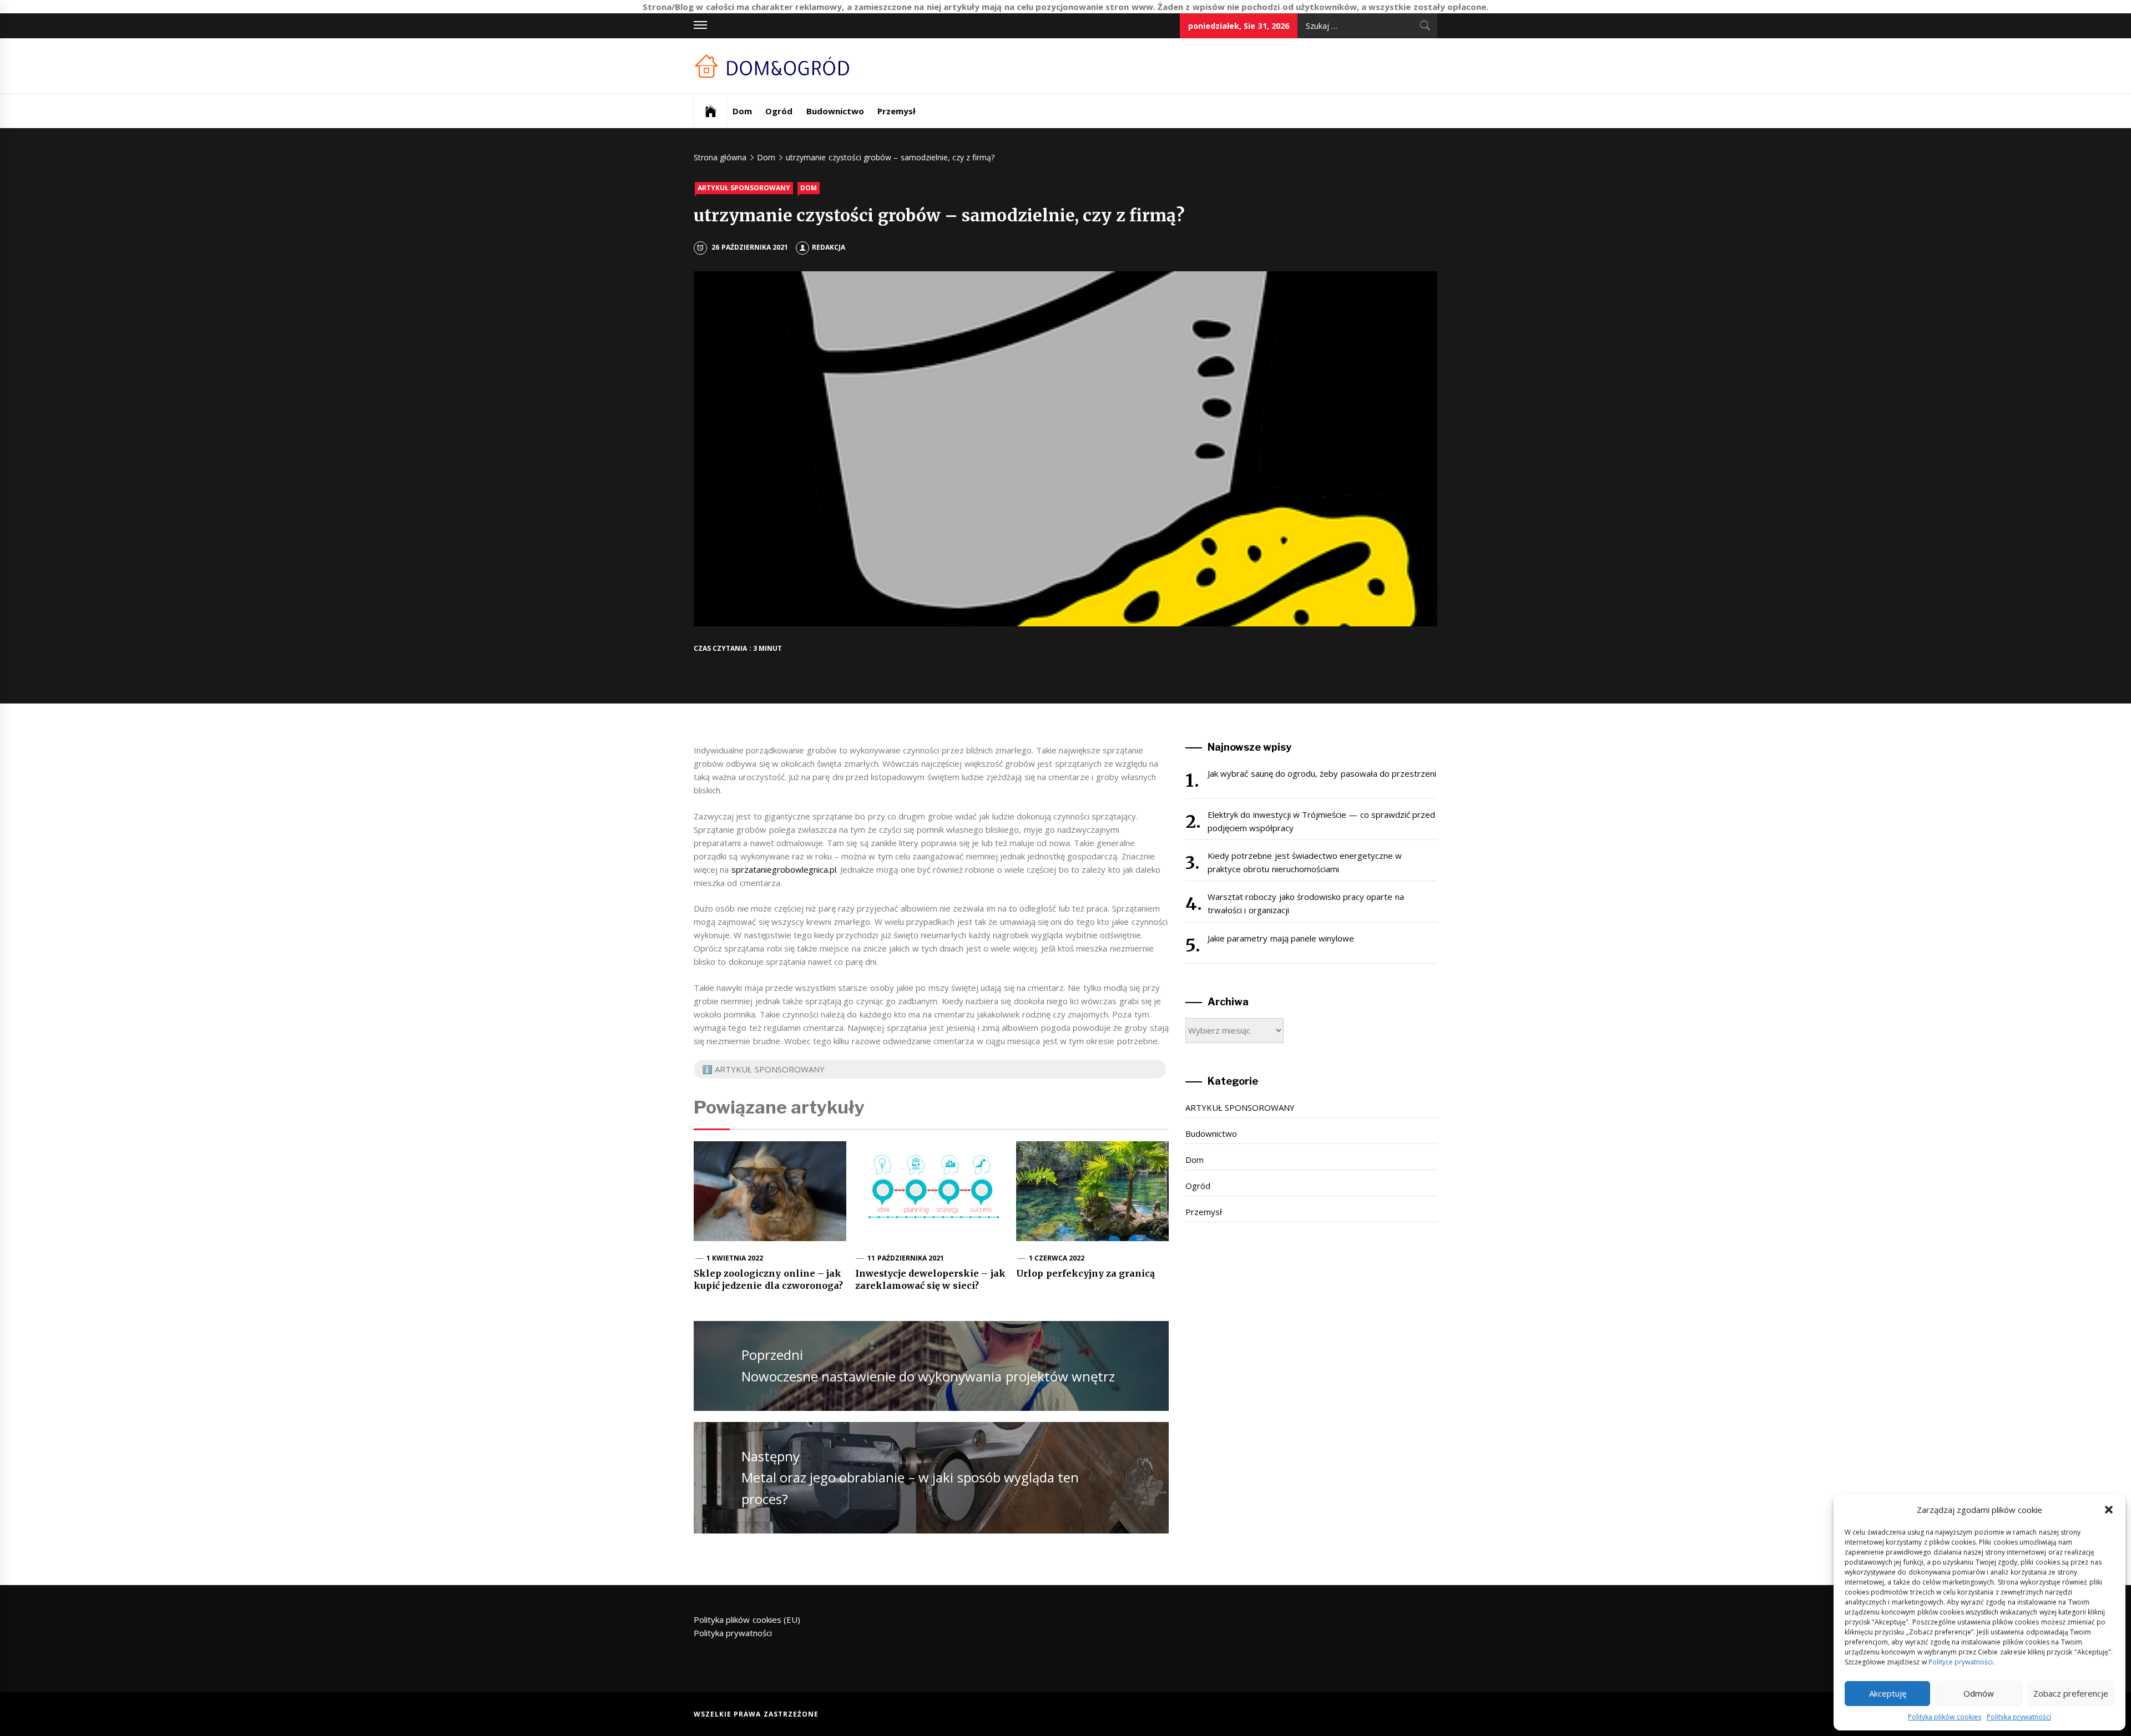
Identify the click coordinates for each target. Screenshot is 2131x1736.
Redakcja (829, 247)
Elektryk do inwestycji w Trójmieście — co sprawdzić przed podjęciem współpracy (1321, 821)
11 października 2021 (906, 1258)
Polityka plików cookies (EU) (747, 1619)
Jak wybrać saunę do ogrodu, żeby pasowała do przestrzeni (1322, 773)
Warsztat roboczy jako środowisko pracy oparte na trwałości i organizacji (1306, 903)
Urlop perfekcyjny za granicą (1085, 1273)
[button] (2109, 1510)
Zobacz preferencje (2071, 1693)
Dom (742, 111)
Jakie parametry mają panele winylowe (1281, 938)
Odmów (1979, 1693)
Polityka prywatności (2019, 1717)
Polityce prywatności (1961, 1662)
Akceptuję (1888, 1693)
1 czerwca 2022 (1057, 1258)
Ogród (779, 111)
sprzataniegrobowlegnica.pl (784, 869)
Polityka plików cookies (1945, 1717)
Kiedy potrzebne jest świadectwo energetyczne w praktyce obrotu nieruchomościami (1305, 862)
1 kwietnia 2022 (735, 1258)
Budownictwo (835, 111)
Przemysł (897, 111)
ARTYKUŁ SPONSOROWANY (744, 188)
